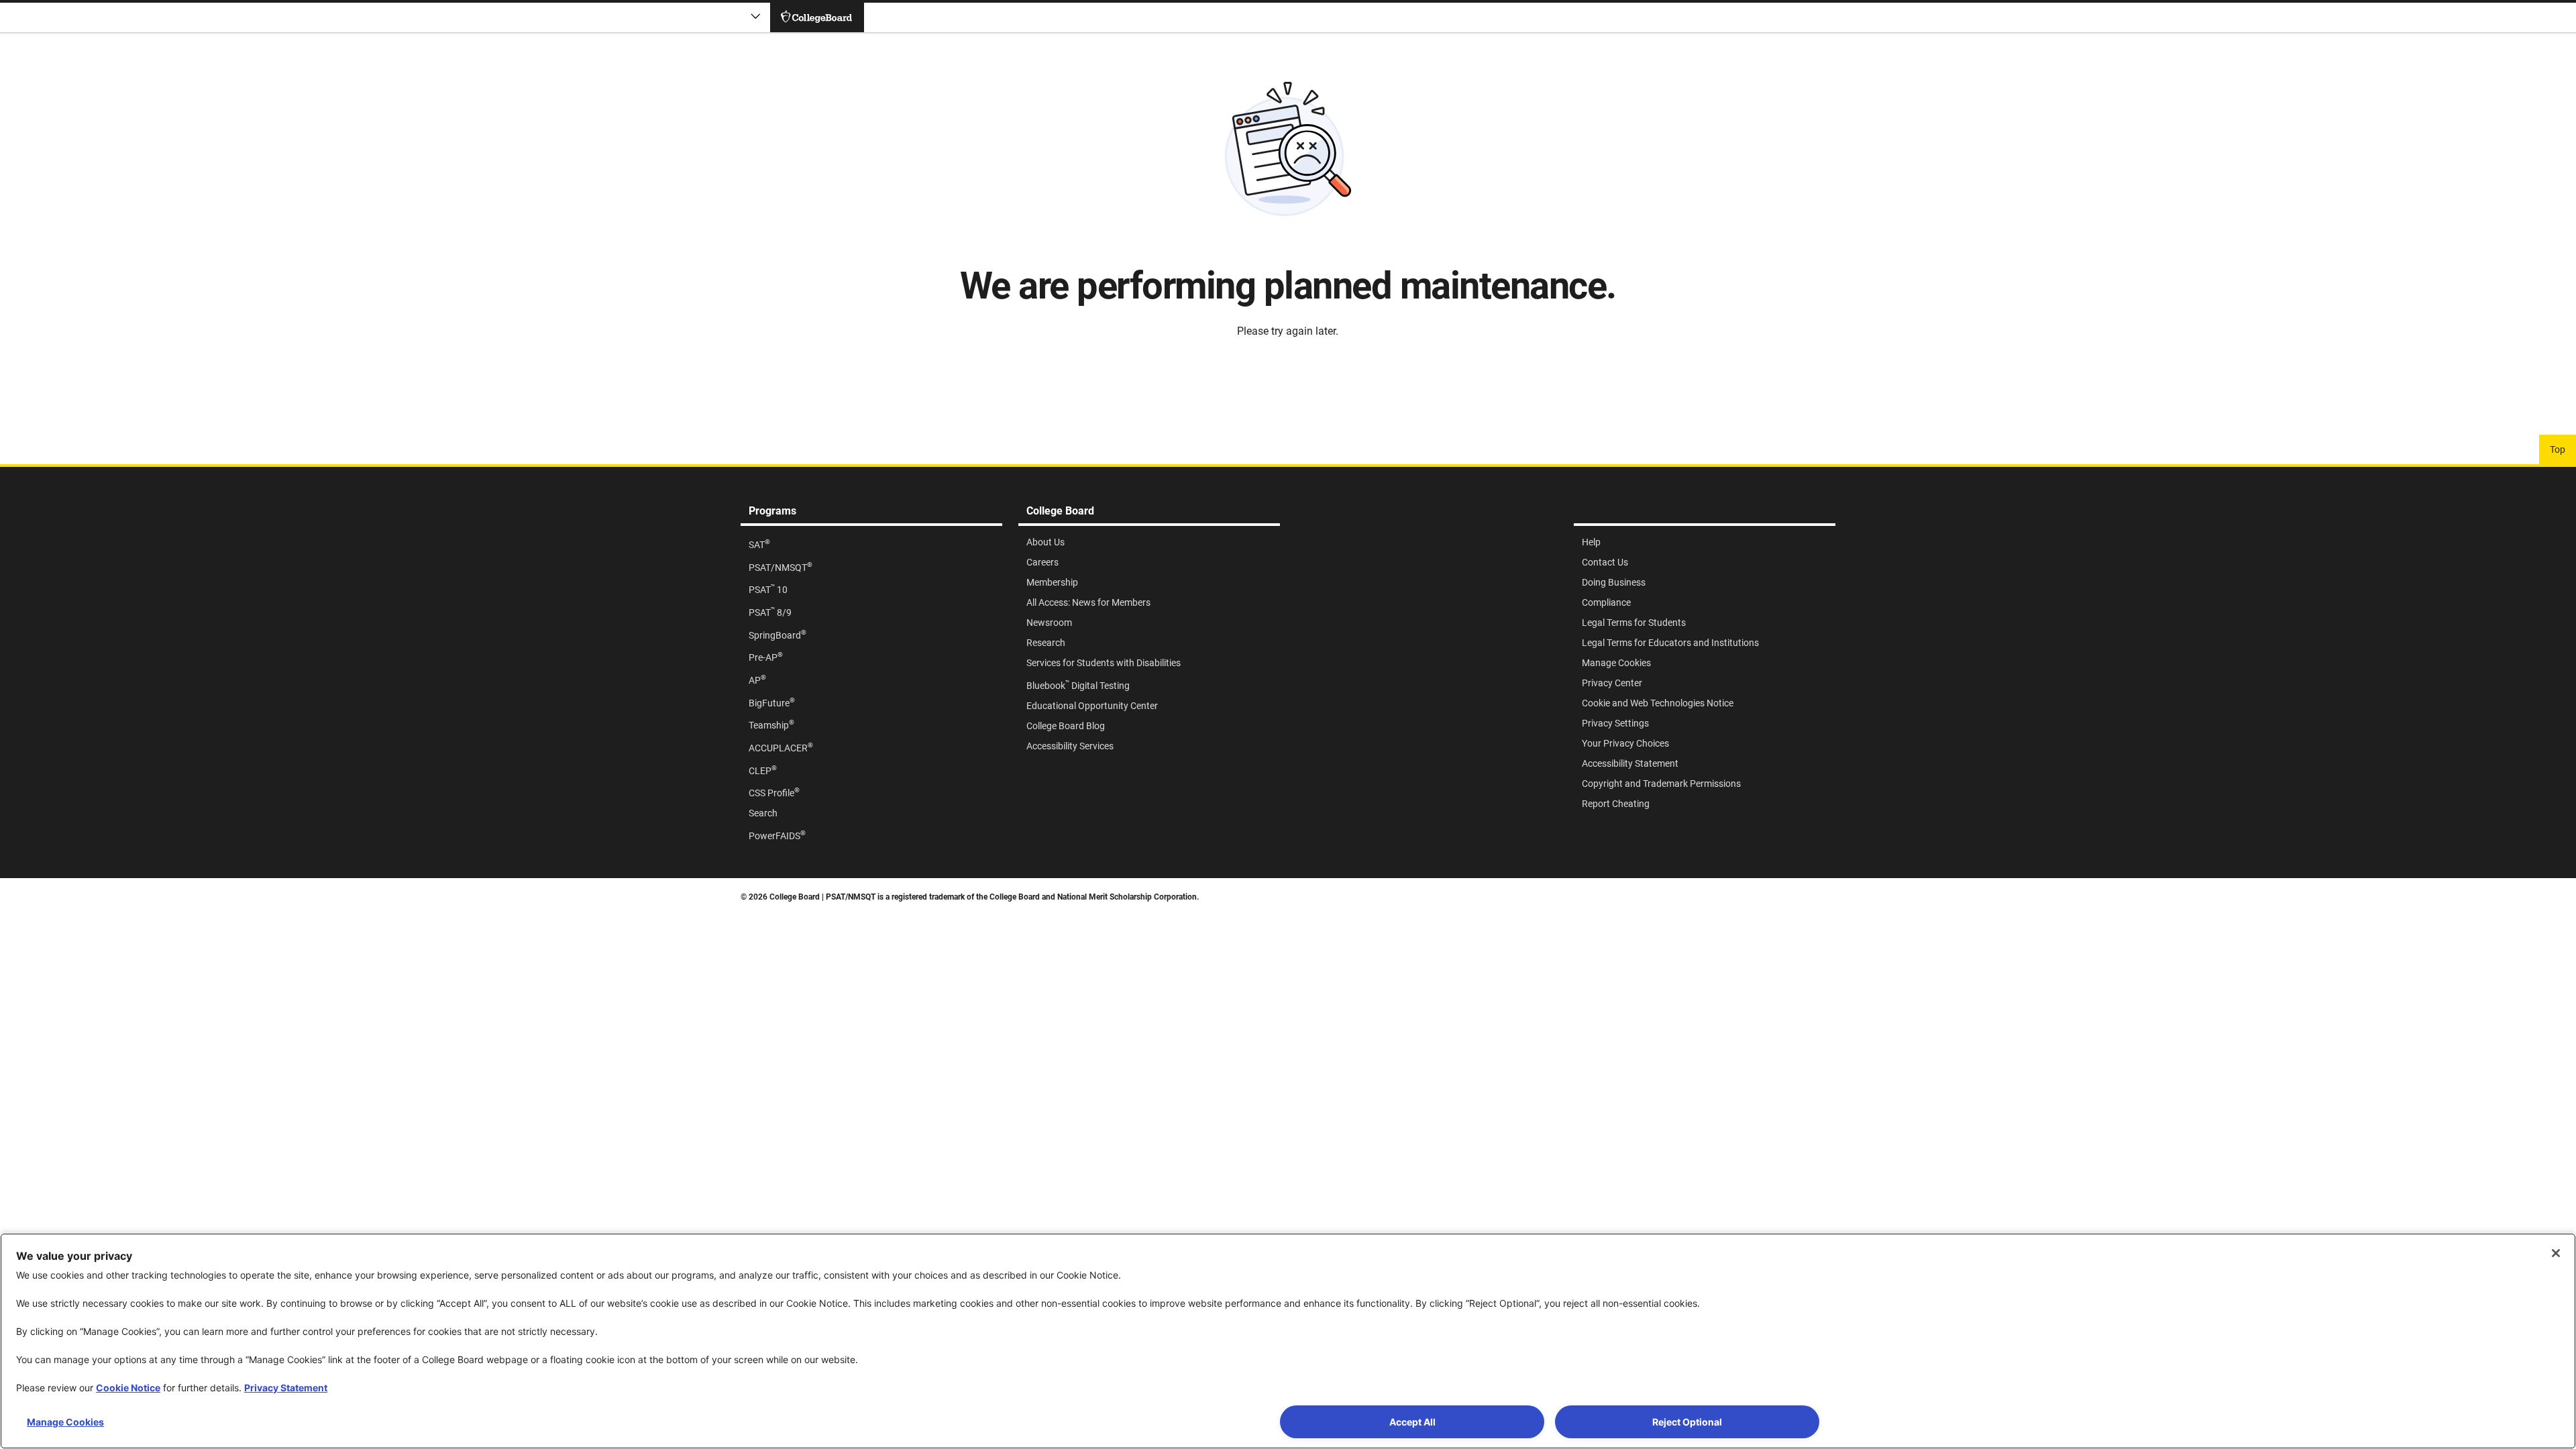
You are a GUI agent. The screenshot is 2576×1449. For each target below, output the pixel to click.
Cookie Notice (128, 1388)
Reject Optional (1687, 1422)
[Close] (2556, 1253)
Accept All (1412, 1422)
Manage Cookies (65, 1422)
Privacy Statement (286, 1388)
